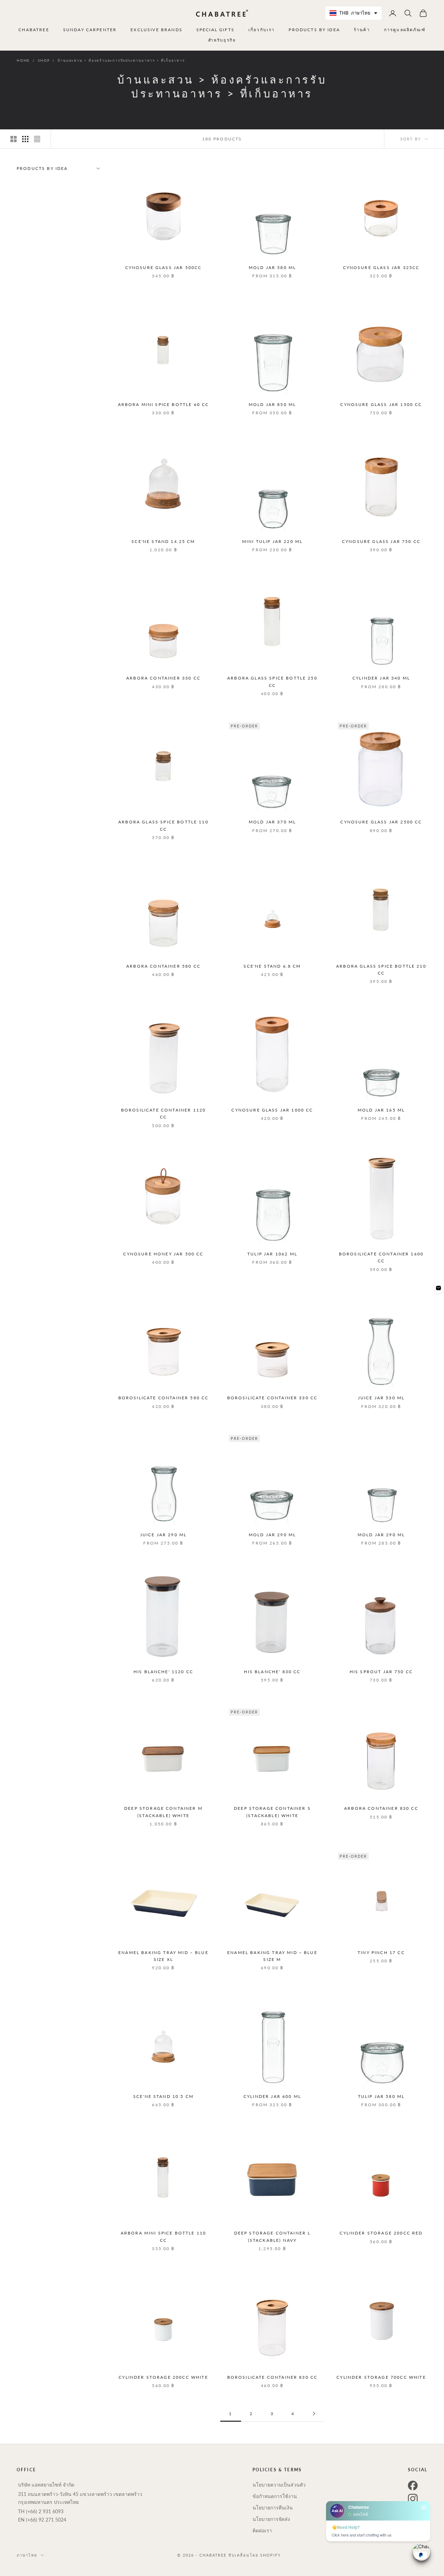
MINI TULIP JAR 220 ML (272, 541)
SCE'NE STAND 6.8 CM (272, 966)
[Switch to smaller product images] (25, 139)
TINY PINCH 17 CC (381, 1952)
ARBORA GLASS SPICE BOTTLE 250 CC (272, 681)
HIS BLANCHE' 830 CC (272, 1672)
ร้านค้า (362, 30)
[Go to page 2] (314, 2414)
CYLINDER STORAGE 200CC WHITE (163, 2377)
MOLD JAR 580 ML (272, 267)
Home (23, 60)
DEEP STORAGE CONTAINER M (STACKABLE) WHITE (163, 1812)
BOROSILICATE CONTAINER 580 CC (164, 1398)
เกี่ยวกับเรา (262, 30)
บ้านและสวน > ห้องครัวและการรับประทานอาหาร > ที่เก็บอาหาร (121, 60)
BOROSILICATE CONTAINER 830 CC (272, 2377)
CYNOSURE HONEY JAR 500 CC (163, 1254)
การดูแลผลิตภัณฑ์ (405, 30)
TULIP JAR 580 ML (381, 2096)
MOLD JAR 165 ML (381, 1110)
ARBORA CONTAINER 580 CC (163, 966)
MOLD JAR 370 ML (272, 822)
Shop (44, 60)
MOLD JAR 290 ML (272, 1535)
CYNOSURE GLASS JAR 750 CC (381, 541)
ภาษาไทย (27, 2555)
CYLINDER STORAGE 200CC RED (381, 2233)
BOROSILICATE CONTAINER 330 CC (272, 1398)
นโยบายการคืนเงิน (273, 2508)
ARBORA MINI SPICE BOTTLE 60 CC (164, 404)
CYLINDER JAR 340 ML (381, 678)
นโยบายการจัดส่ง (271, 2519)
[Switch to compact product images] (37, 139)
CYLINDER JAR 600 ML (272, 2096)
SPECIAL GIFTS (215, 30)
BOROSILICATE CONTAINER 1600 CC (381, 1257)
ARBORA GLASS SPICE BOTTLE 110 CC (163, 825)
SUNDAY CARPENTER (90, 30)
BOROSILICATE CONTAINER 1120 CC (163, 1113)
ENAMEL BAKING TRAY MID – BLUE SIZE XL (163, 1956)
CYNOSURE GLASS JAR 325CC (381, 267)
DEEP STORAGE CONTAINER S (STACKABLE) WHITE (272, 1812)
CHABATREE (34, 30)
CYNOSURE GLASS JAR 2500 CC (381, 822)
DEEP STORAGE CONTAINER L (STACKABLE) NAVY (272, 2236)
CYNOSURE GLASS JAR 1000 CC (272, 1110)
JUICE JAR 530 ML (381, 1398)
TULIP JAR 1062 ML (272, 1254)
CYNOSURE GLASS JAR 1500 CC (381, 404)
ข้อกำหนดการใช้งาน (275, 2496)
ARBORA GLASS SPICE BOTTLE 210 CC (381, 970)
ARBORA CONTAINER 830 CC (381, 1808)
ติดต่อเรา (262, 2530)
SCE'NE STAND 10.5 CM (163, 2096)
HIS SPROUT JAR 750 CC (381, 1672)
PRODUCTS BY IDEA (314, 30)
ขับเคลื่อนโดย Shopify (255, 2555)
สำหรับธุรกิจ (222, 40)
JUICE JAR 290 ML (164, 1535)
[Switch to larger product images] (14, 139)
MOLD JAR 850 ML (272, 404)
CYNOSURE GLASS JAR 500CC (164, 267)
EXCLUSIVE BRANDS (156, 30)
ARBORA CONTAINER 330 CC (163, 678)
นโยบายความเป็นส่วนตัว (279, 2485)
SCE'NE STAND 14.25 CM (163, 541)
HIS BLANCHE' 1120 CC (163, 1672)
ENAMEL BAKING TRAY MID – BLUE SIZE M (272, 1956)
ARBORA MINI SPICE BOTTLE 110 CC (163, 2236)
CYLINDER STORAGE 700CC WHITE (381, 2377)
